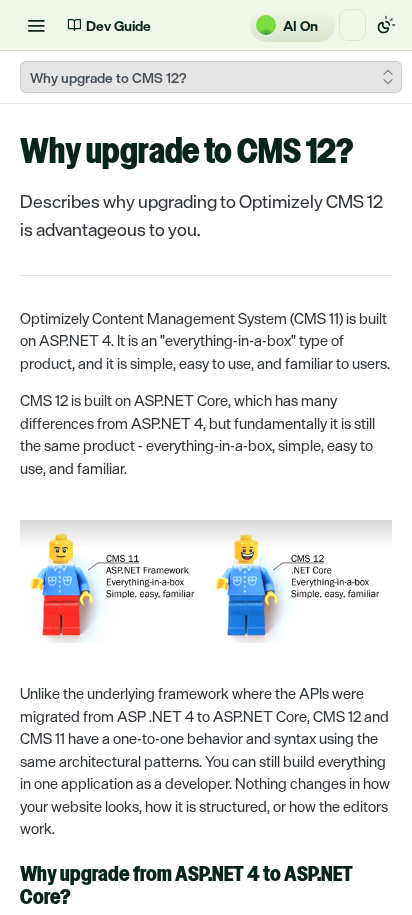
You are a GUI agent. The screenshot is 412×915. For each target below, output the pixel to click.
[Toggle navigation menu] (36, 25)
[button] (206, 581)
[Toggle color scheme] (386, 25)
